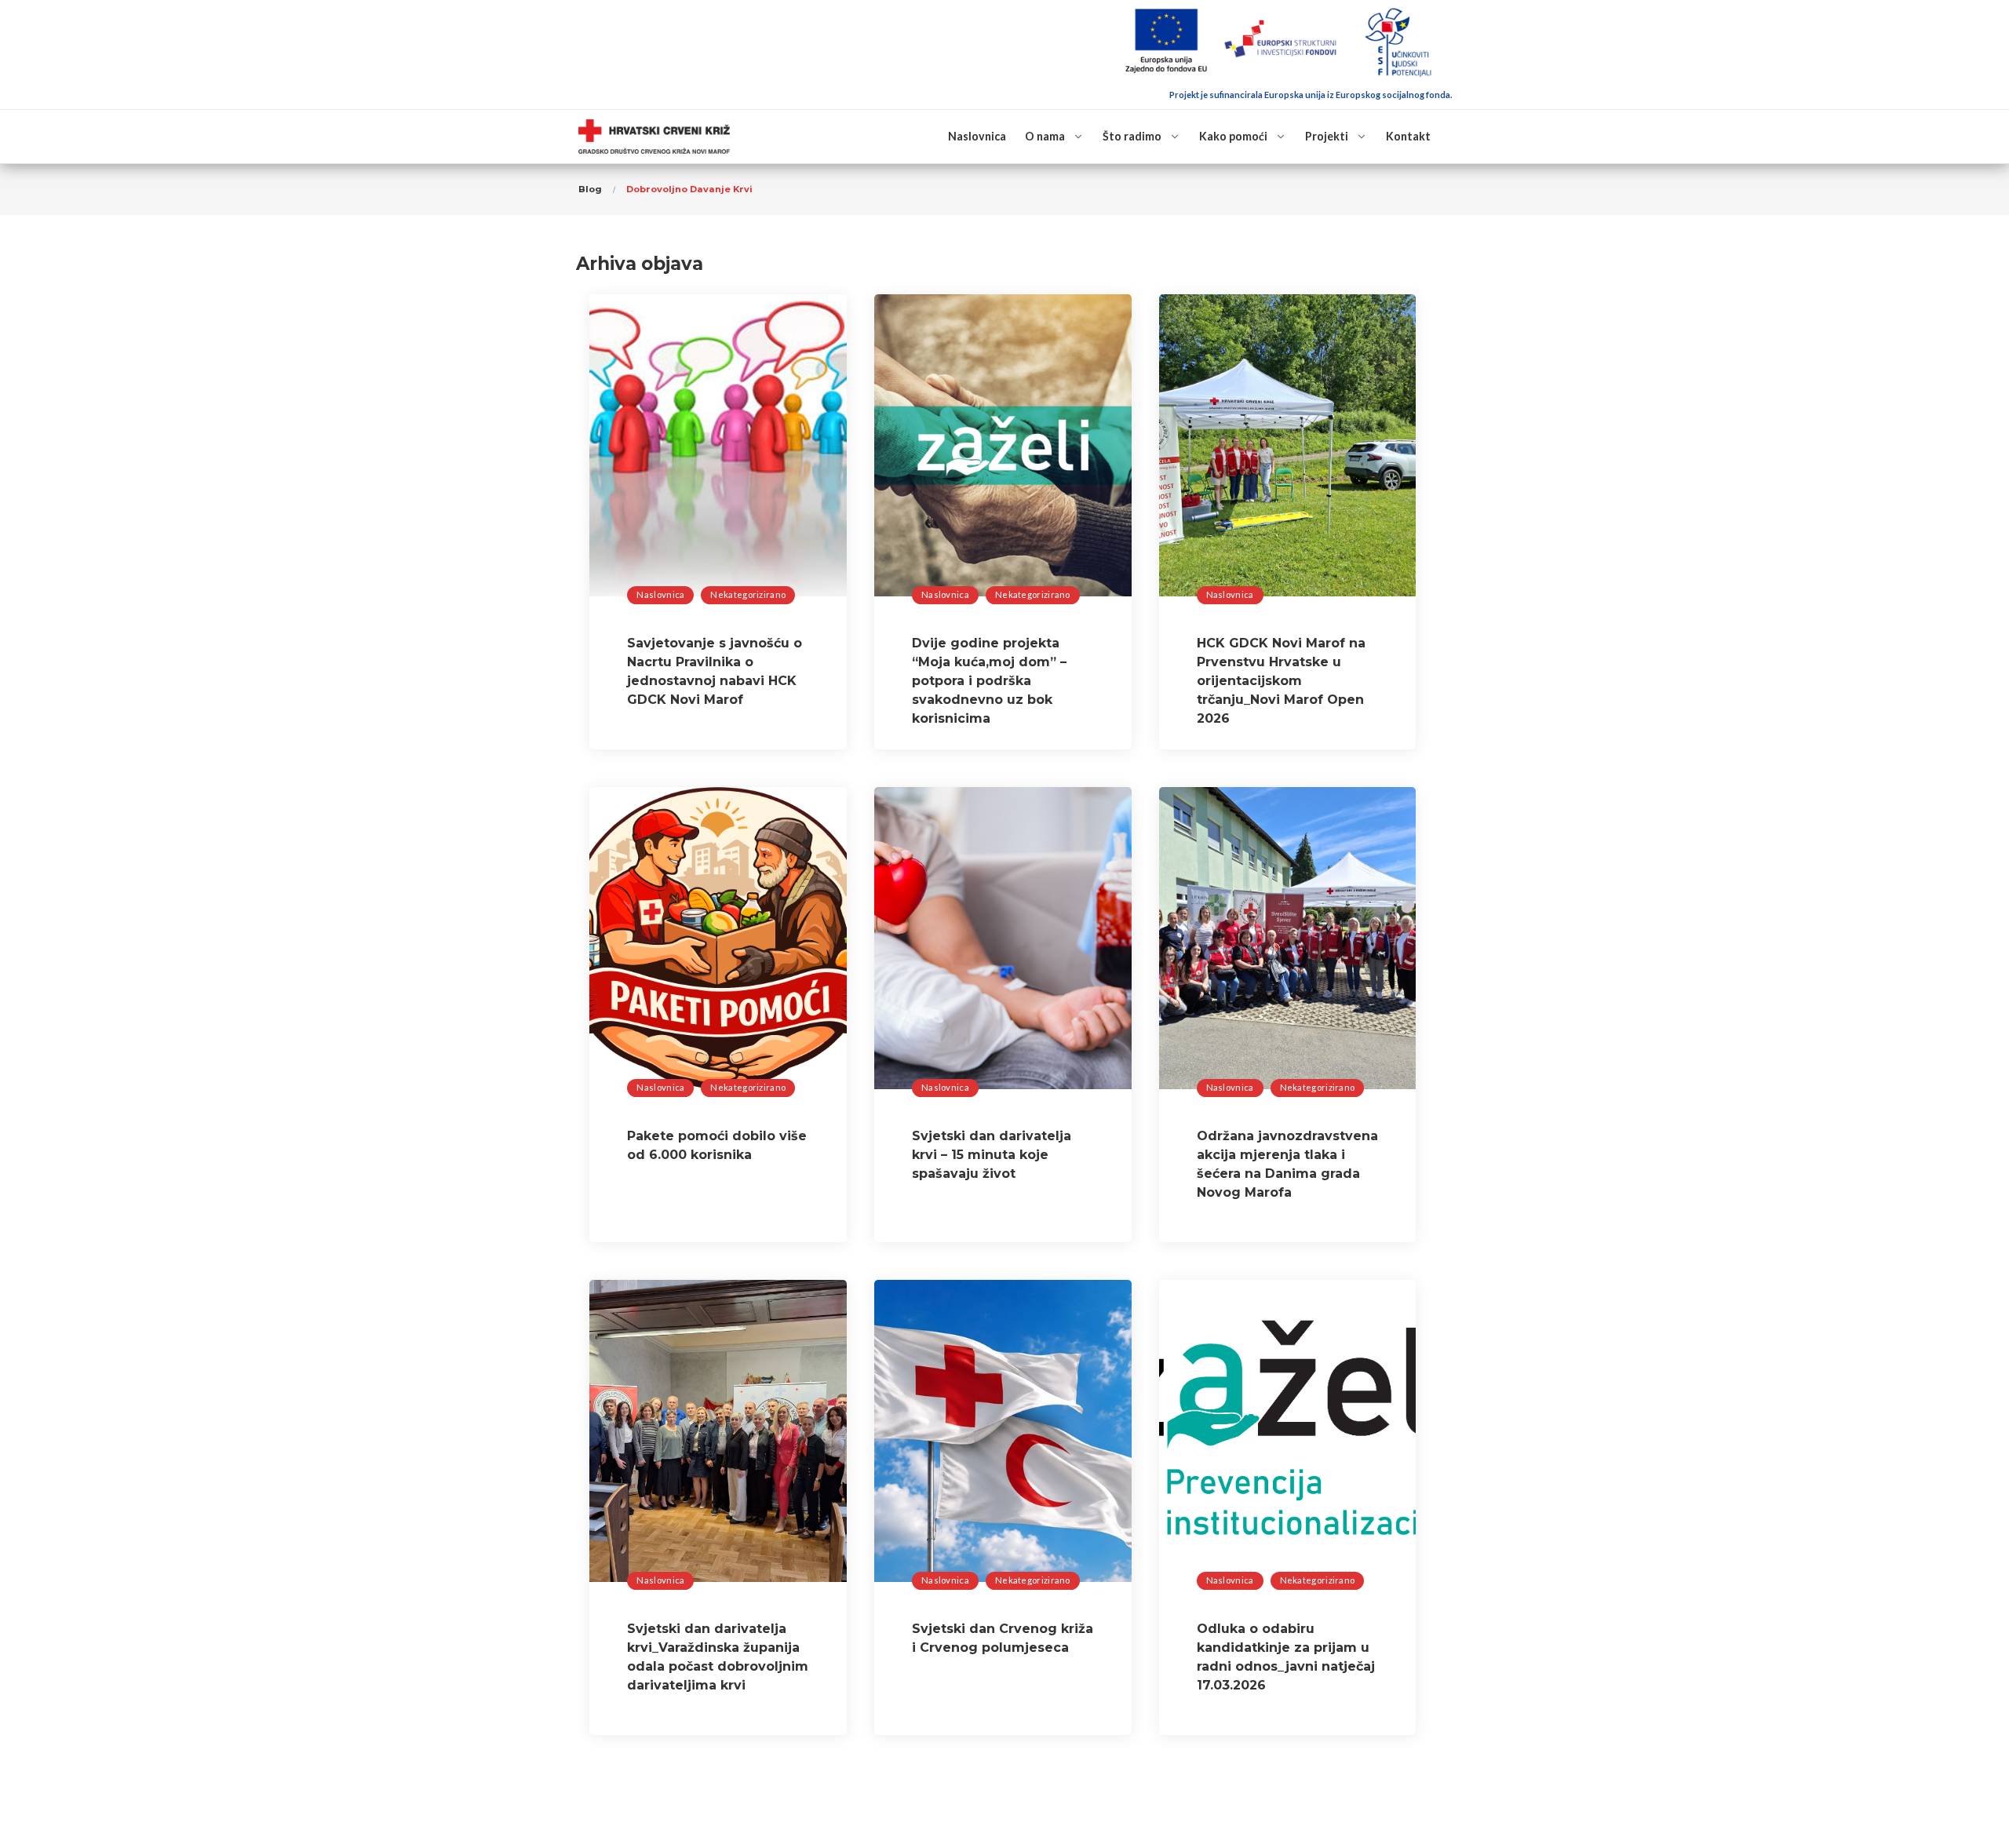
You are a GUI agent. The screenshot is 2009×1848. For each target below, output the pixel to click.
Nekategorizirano (748, 594)
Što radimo (1132, 136)
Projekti (1327, 136)
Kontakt (1408, 136)
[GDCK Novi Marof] (654, 137)
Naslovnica (977, 136)
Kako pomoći (1233, 136)
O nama (1045, 136)
